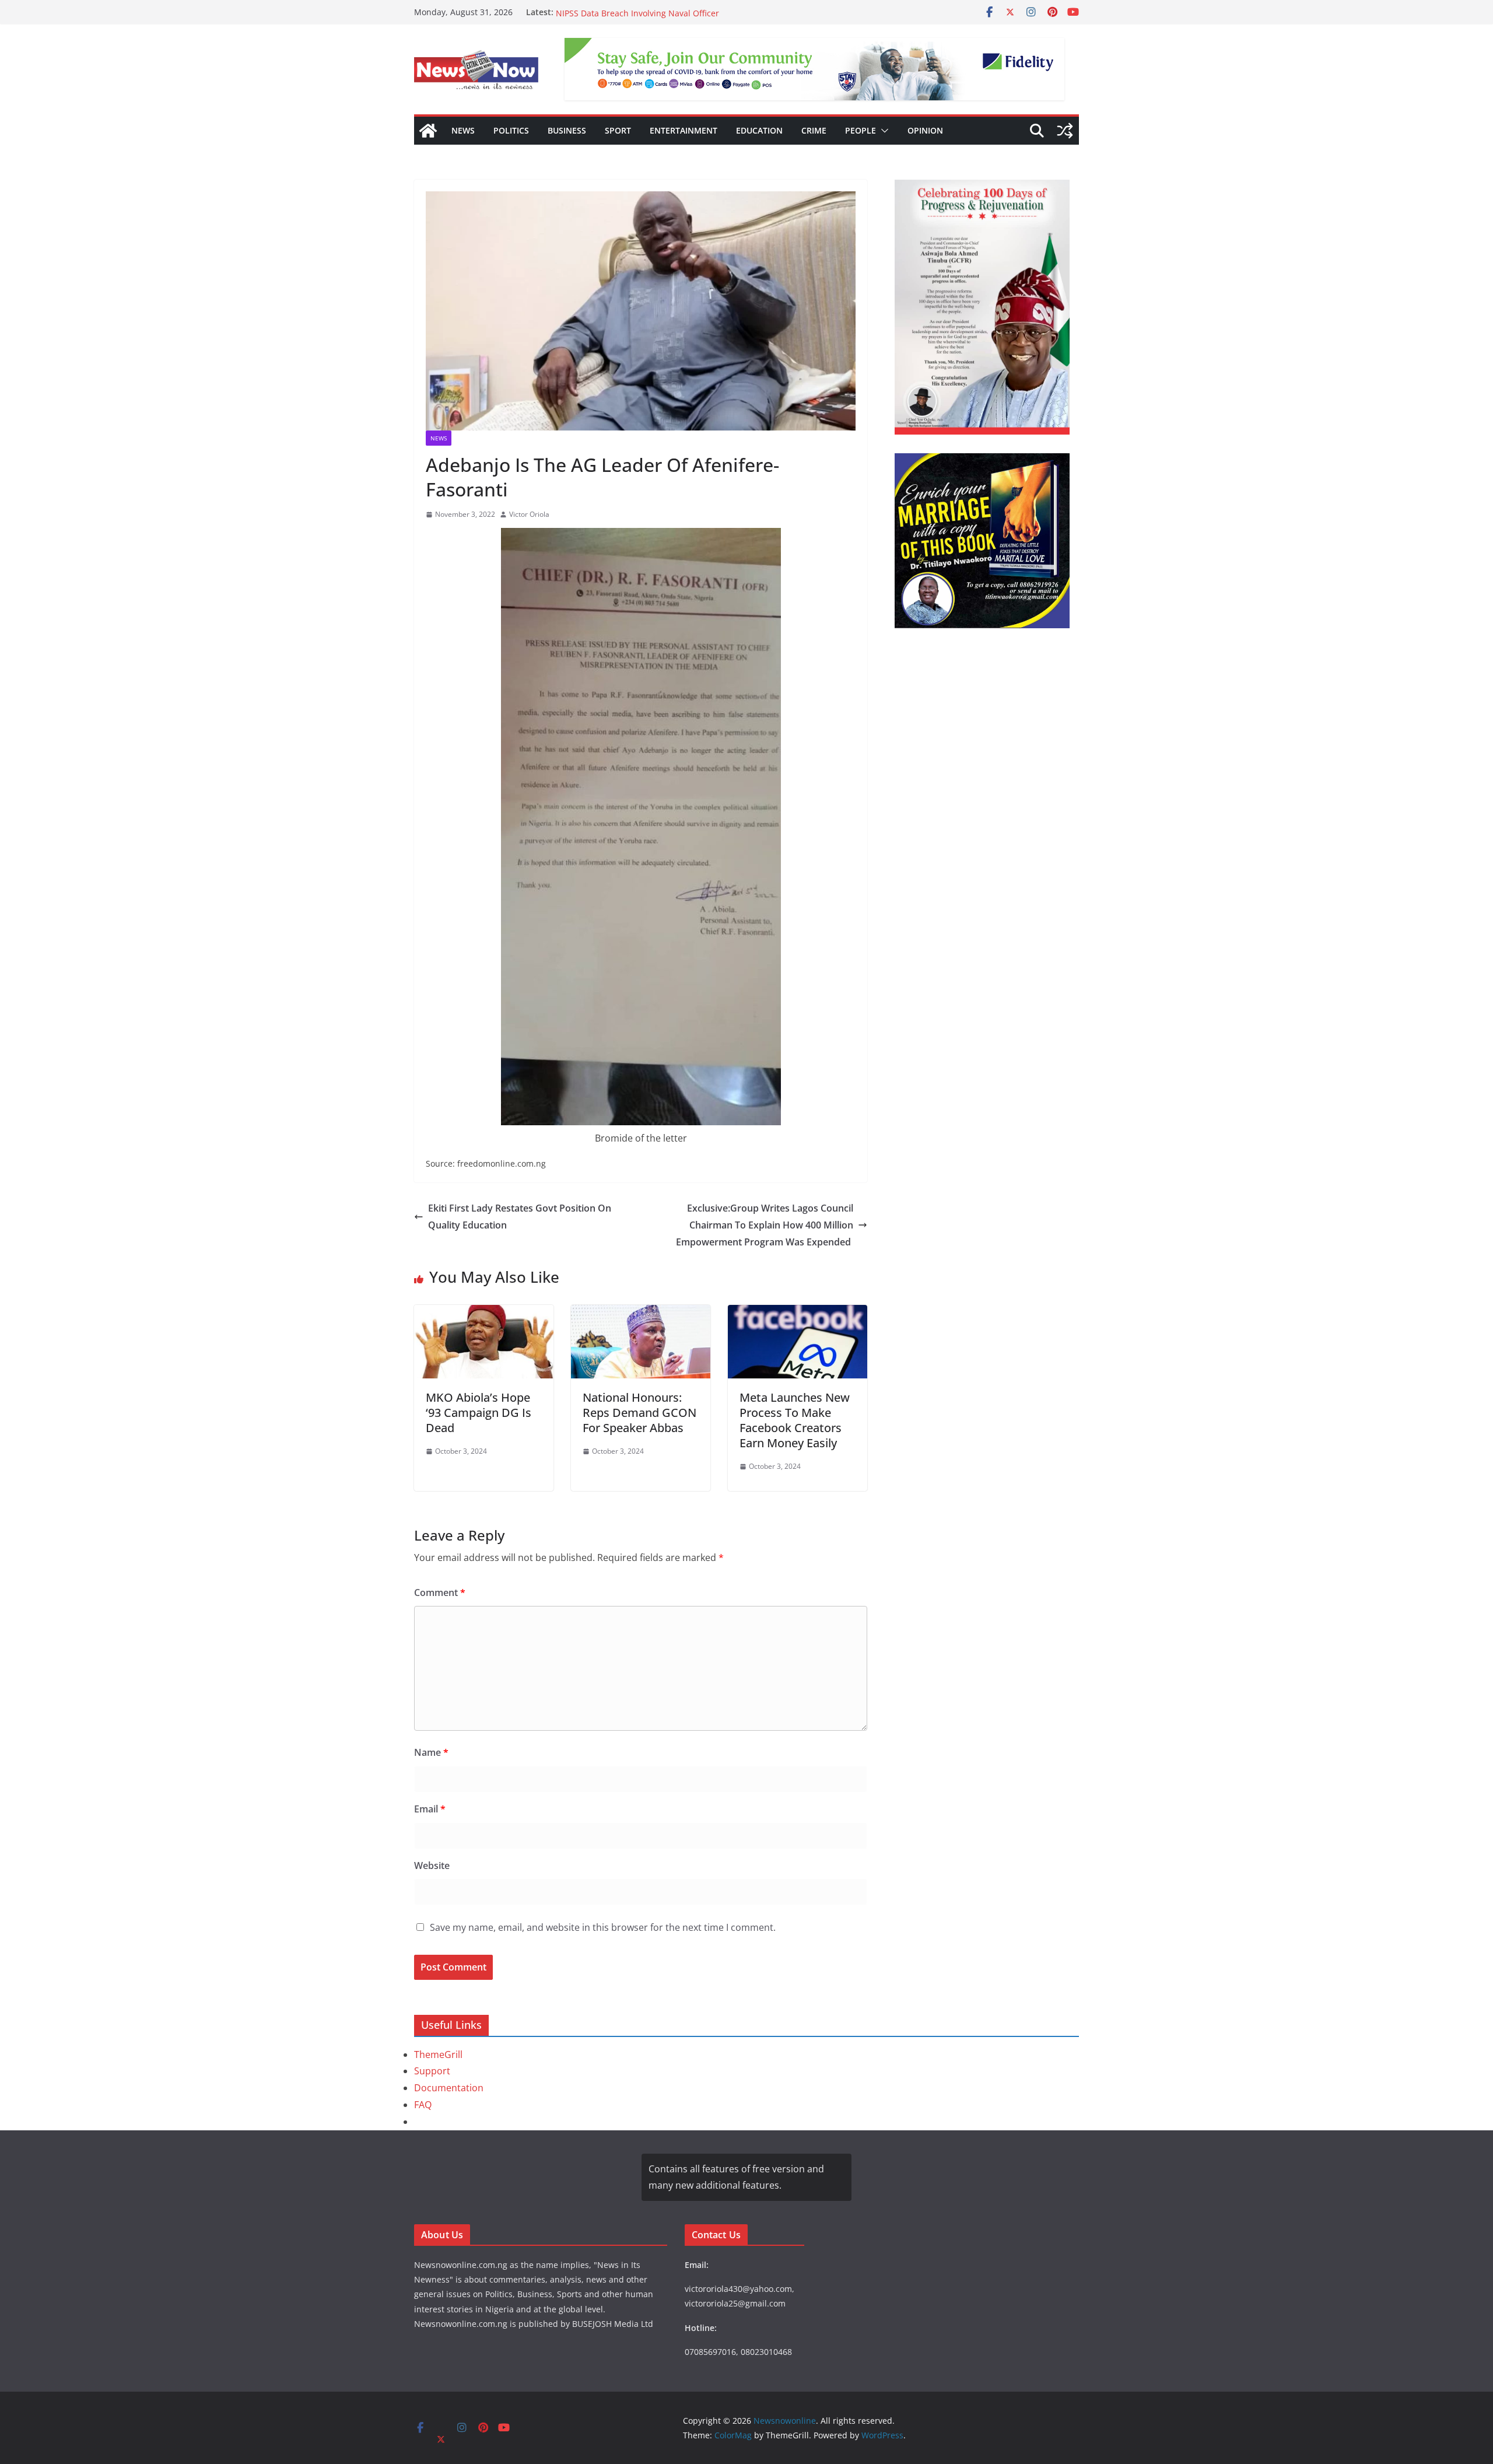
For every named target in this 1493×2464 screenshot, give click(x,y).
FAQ (423, 2105)
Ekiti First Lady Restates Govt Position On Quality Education (520, 1217)
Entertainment (684, 130)
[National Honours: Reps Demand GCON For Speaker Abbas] (641, 1313)
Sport (618, 130)
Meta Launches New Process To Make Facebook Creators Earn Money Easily (795, 1420)
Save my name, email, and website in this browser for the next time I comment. (603, 1927)
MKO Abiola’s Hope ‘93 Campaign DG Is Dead (479, 1413)
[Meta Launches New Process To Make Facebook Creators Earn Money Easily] (798, 1313)
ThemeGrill (438, 2054)
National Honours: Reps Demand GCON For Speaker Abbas (639, 1413)
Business (567, 130)
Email (430, 1809)
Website (432, 1866)
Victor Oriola (529, 514)
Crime (814, 130)
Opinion (925, 130)
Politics (511, 130)
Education (759, 130)
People (861, 130)
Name (431, 1752)
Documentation (449, 2088)
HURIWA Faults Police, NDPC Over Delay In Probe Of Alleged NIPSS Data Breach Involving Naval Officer (672, 18)
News (463, 130)
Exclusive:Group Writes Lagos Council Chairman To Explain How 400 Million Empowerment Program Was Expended (765, 1225)
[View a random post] (1065, 131)
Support (432, 2071)
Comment (440, 1592)
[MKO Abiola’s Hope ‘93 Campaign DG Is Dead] (484, 1313)
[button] (882, 131)
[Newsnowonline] (428, 131)
